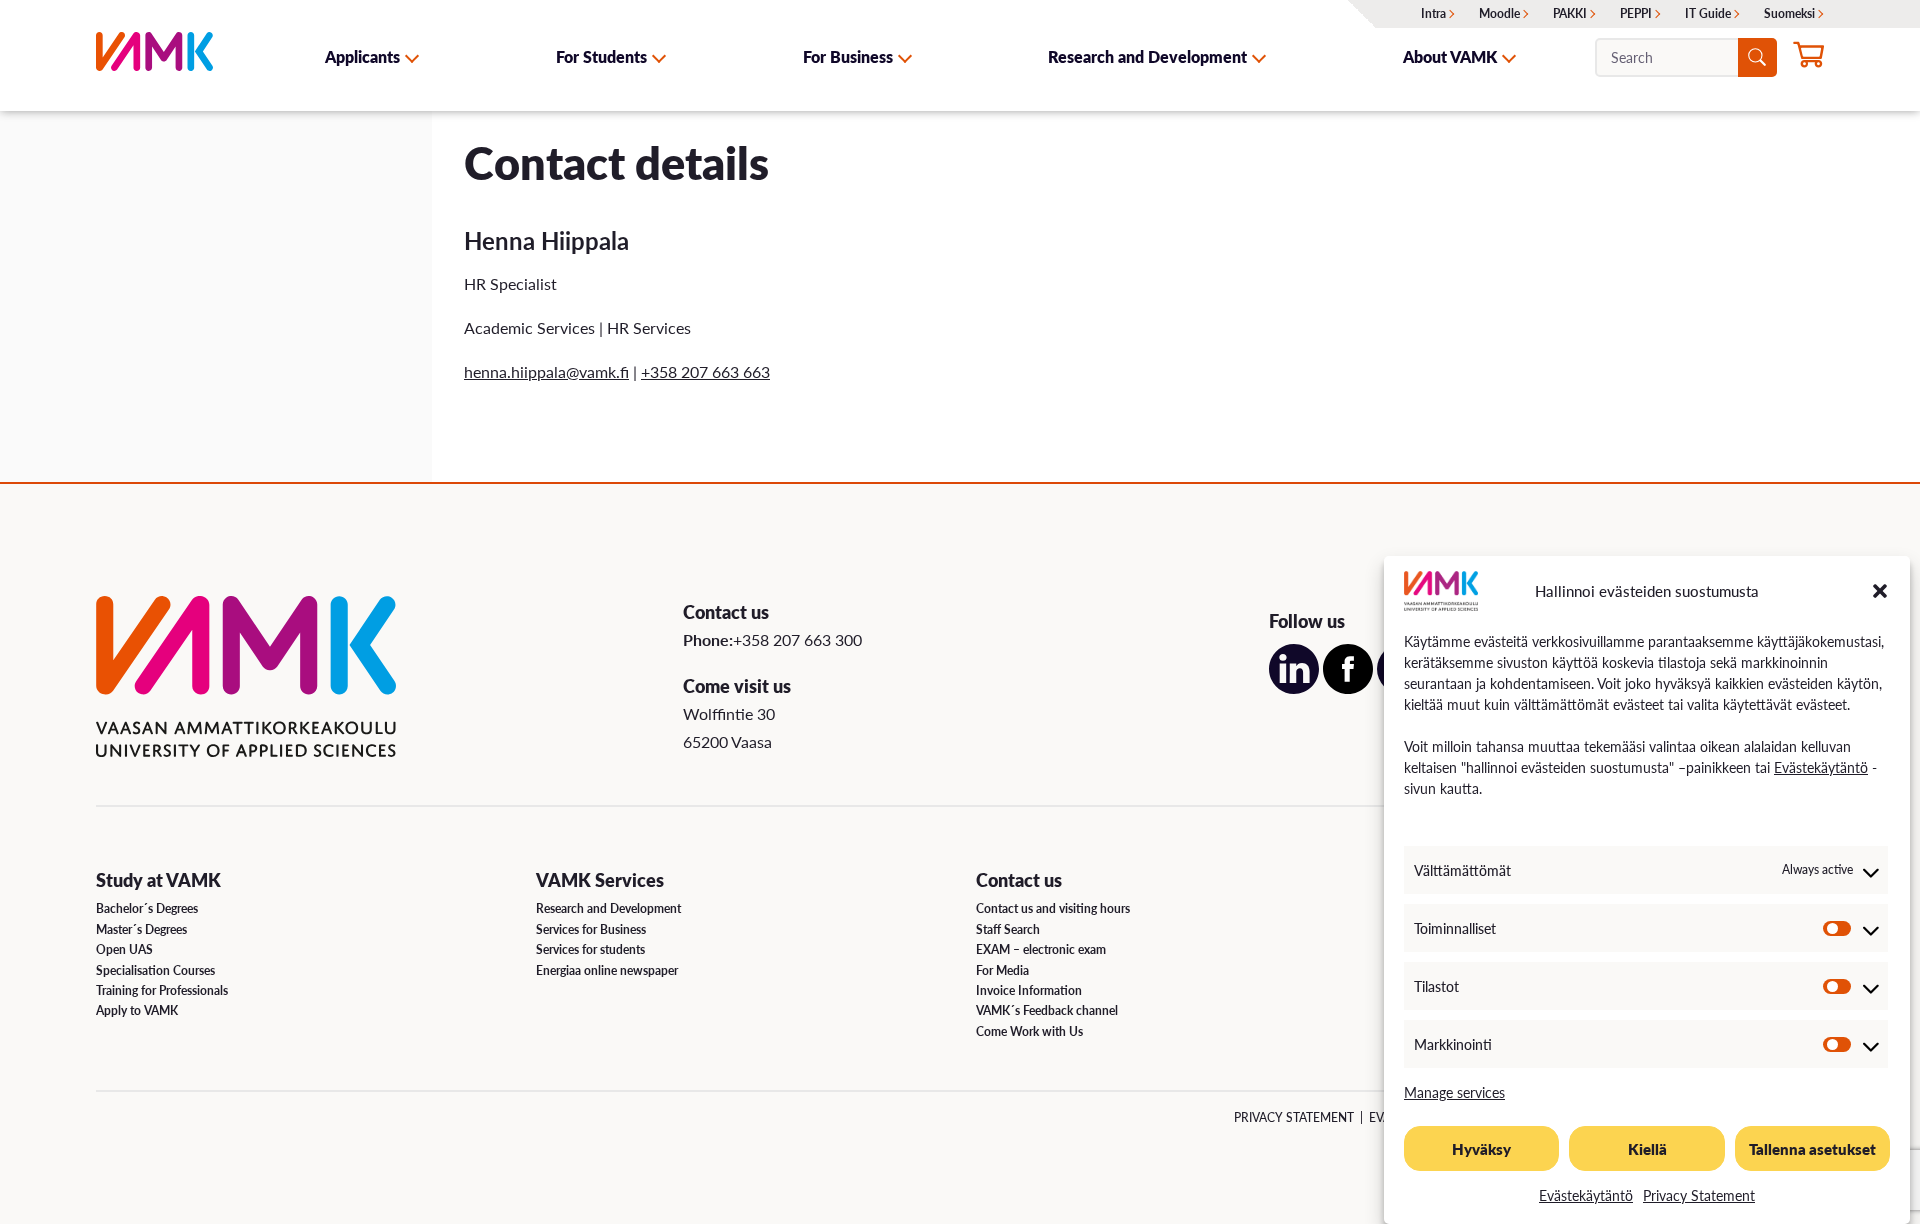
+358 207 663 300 (797, 639)
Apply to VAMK (137, 1010)
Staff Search (1008, 929)
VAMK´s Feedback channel (1047, 1010)
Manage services (1454, 1092)
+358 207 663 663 (705, 371)
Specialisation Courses (155, 970)
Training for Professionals (162, 990)
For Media (1002, 970)
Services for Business (591, 929)
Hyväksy (1481, 1148)
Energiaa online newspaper (607, 970)
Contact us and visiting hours (1053, 908)
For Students (601, 56)
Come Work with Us (1029, 1031)
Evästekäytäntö (1821, 767)
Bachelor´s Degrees (147, 908)
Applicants (362, 56)
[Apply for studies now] (1808, 59)
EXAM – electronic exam (1041, 949)
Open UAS (124, 949)
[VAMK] (154, 56)
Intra (1433, 13)
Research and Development (1147, 56)
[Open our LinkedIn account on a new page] (1294, 687)
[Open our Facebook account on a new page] (1348, 687)
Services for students (590, 949)
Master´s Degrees (141, 929)
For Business (848, 56)
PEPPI (1636, 13)
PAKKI (1570, 13)
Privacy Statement (1699, 1195)
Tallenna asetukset (1812, 1148)
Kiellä (1647, 1148)
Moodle (1499, 13)
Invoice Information (1029, 990)
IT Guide (1708, 13)
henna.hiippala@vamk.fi (546, 371)
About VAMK (1450, 56)
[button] (1880, 591)
